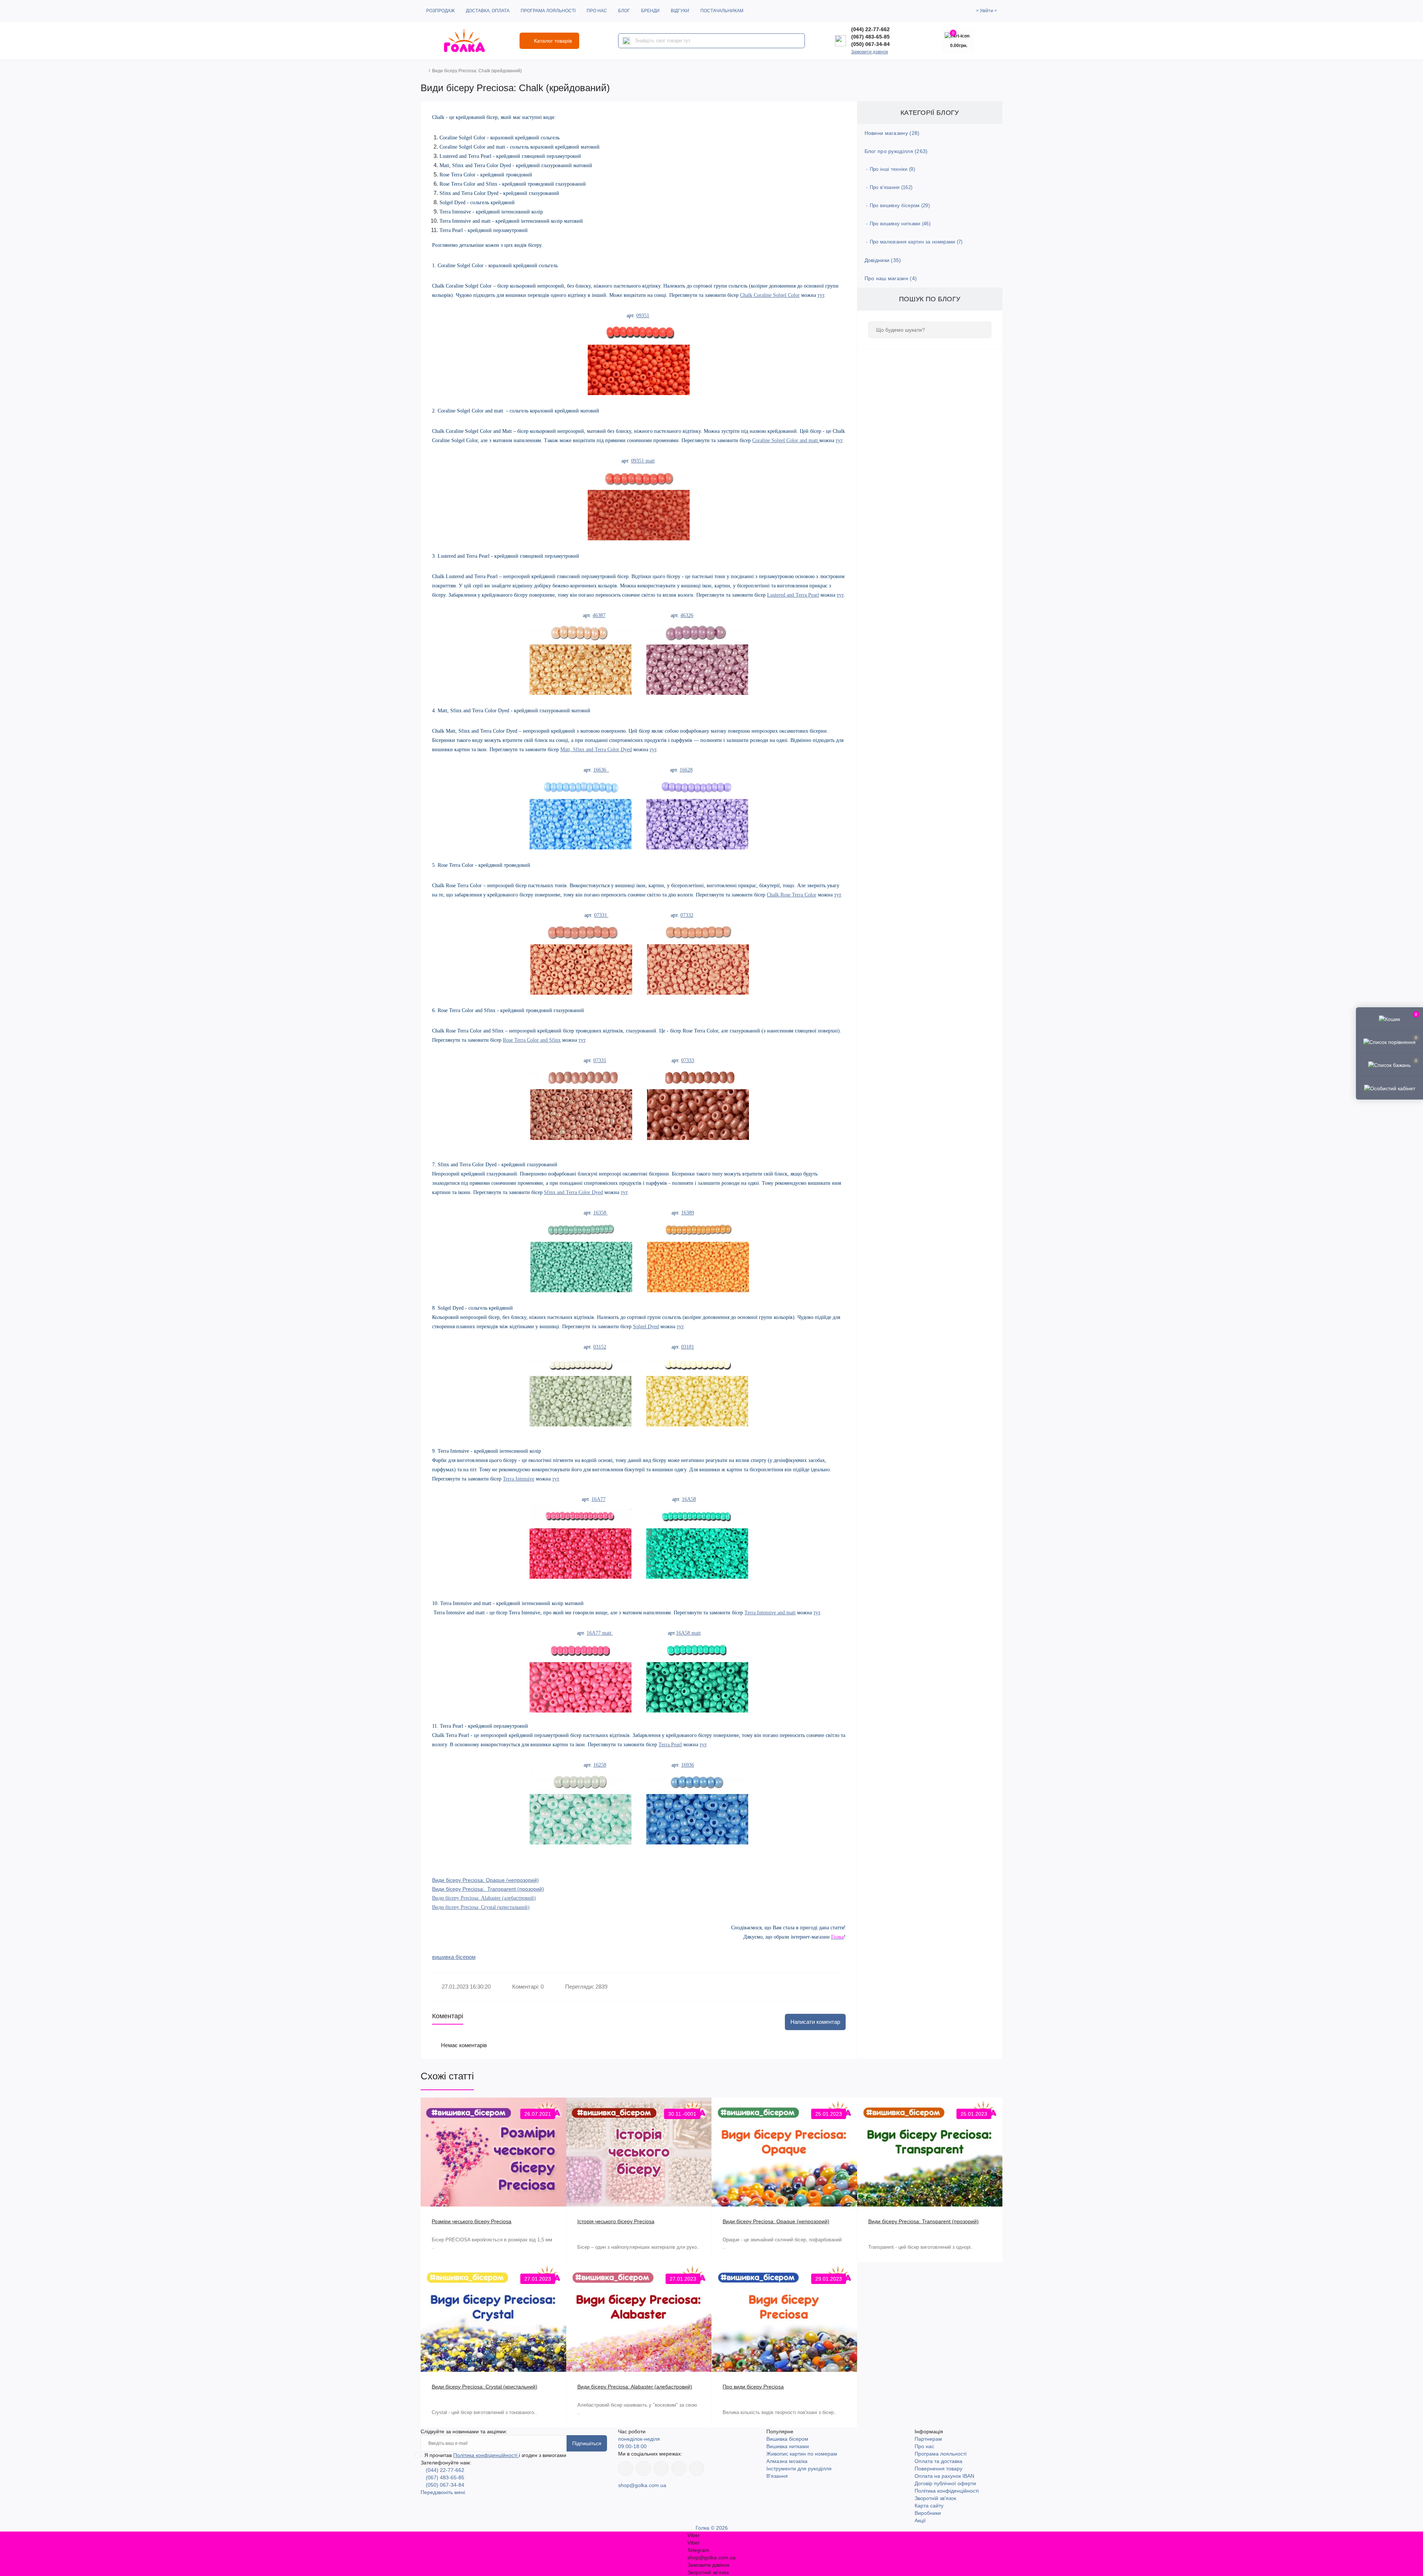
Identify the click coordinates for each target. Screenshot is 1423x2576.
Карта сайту (929, 2506)
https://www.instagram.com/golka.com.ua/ (643, 2469)
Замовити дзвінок (870, 52)
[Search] (626, 41)
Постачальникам (722, 11)
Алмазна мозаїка (787, 2461)
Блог (624, 11)
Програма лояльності (548, 11)
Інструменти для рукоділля (799, 2469)
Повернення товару (938, 2469)
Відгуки (680, 11)
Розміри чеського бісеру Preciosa (472, 2221)
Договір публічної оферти (945, 2483)
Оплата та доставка (938, 2461)
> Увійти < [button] (986, 11)
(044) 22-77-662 (870, 29)
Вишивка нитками (788, 2446)
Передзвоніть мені (443, 2492)
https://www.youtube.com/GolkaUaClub (661, 2469)
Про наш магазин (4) (891, 278)
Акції (920, 2520)
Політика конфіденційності (486, 2455)
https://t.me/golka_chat (697, 2469)
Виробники (928, 2513)
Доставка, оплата (488, 11)
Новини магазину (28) (892, 133)
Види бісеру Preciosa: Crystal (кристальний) (481, 1907)
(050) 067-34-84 (870, 44)
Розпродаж (440, 11)
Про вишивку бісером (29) (900, 205)
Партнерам (928, 2439)
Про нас (597, 11)
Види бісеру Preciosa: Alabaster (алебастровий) (484, 1898)
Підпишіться (587, 2443)
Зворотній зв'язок (935, 2498)
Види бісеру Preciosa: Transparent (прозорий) (923, 2221)
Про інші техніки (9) (892, 169)
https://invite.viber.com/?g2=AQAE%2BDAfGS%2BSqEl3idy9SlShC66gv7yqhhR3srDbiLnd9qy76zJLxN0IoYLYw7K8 (679, 2469)
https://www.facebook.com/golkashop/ (626, 2469)
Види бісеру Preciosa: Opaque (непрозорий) (776, 2221)
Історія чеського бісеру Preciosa (616, 2221)
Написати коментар (815, 2022)
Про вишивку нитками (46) (900, 224)
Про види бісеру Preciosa (753, 2387)
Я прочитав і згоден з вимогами (495, 2455)
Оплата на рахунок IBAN (944, 2476)
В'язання (777, 2476)
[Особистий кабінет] (1389, 1088)
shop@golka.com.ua (642, 2485)
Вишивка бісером (787, 2439)
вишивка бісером (454, 1957)
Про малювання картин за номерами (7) (916, 242)
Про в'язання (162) (891, 187)
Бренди (650, 11)
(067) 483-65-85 (870, 37)
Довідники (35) (883, 260)
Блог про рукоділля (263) (896, 151)
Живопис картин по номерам (802, 2454)
